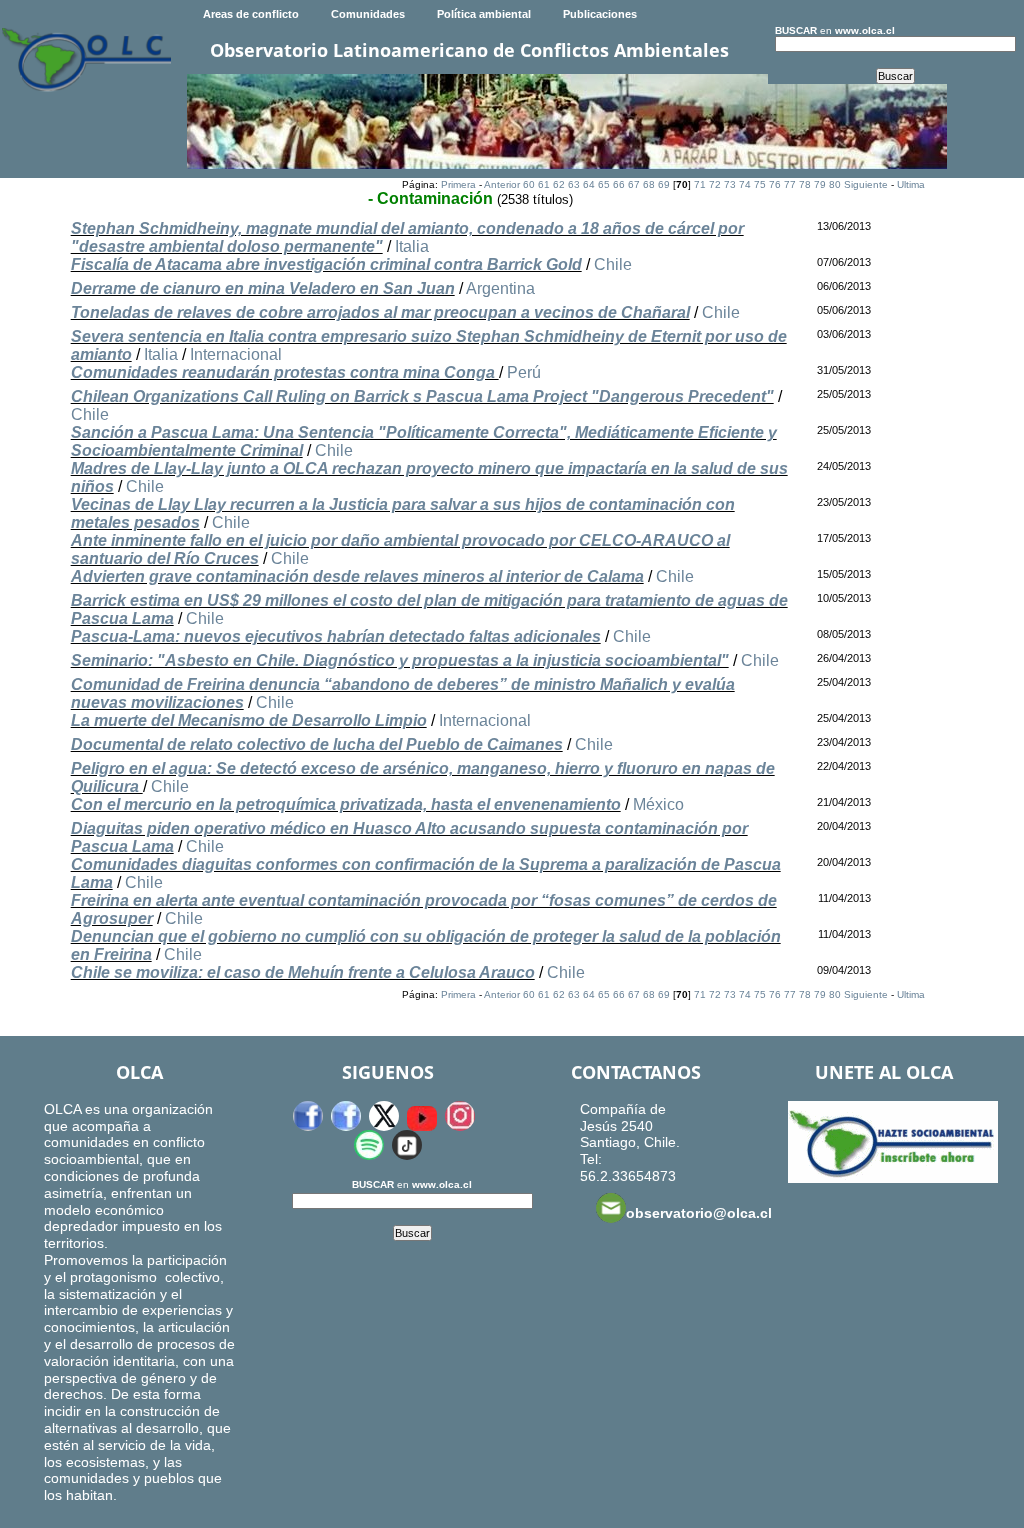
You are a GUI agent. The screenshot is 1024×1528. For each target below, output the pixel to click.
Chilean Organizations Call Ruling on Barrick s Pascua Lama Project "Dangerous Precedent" (422, 396)
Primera (458, 184)
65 (604, 184)
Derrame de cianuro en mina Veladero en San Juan (263, 288)
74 (745, 184)
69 (664, 184)
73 (730, 184)
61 (544, 184)
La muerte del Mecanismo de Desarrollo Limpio (249, 720)
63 (574, 184)
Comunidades (368, 14)
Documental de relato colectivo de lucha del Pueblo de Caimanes (317, 744)
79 (820, 184)
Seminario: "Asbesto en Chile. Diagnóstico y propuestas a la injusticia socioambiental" (400, 660)
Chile (613, 264)
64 (589, 184)
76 (775, 184)
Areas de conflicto (251, 14)
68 (649, 184)
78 (805, 184)
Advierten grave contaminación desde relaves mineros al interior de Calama (357, 576)
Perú (524, 372)
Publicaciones (600, 14)
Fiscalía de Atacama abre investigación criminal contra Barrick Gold (326, 264)
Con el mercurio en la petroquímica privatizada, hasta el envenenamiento (346, 804)
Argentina (500, 288)
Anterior (502, 184)
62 (559, 184)
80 (835, 184)
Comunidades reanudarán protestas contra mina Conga (285, 372)
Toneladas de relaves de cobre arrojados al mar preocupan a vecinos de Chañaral (380, 312)
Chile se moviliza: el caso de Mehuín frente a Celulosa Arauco (303, 972)
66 (619, 184)
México (658, 804)
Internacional (236, 354)
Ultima (911, 184)
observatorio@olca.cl (699, 1213)
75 (760, 184)
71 (700, 184)
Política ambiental (484, 14)
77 (790, 184)
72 (715, 184)
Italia (412, 246)
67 (634, 184)
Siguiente (866, 184)
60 (529, 184)
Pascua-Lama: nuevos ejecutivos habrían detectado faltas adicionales (336, 636)
